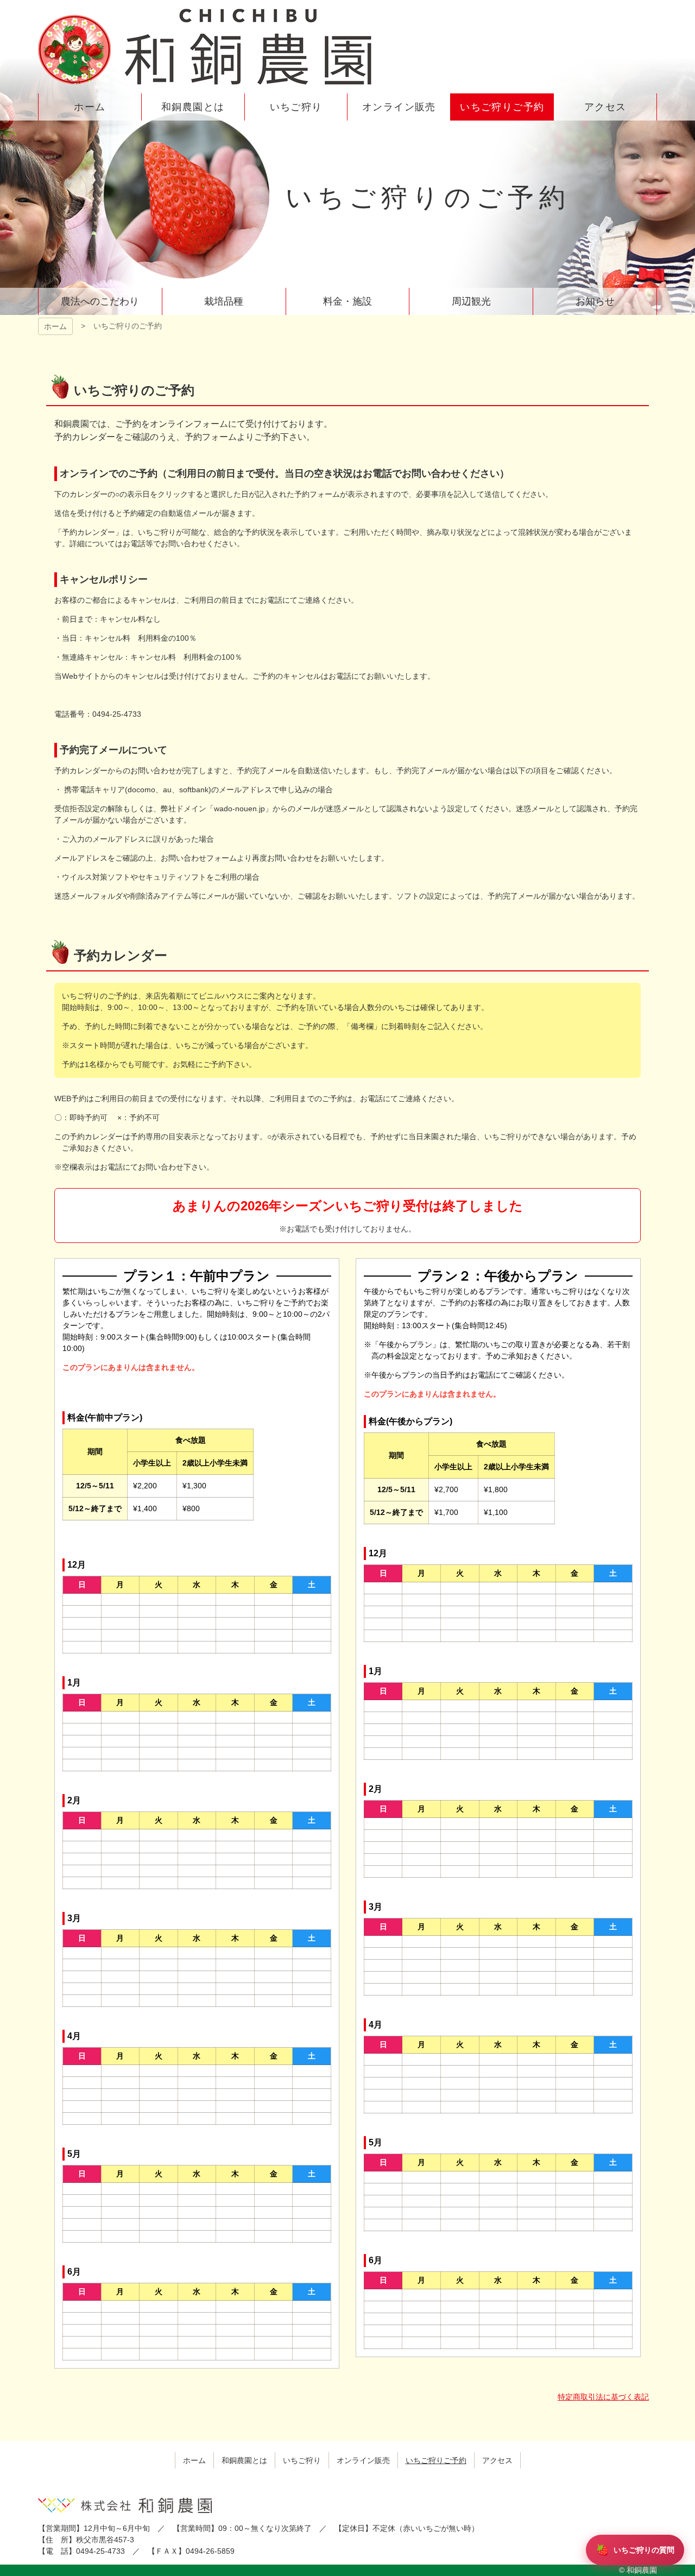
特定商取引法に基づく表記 (603, 2397)
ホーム (55, 326)
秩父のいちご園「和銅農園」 (206, 47)
